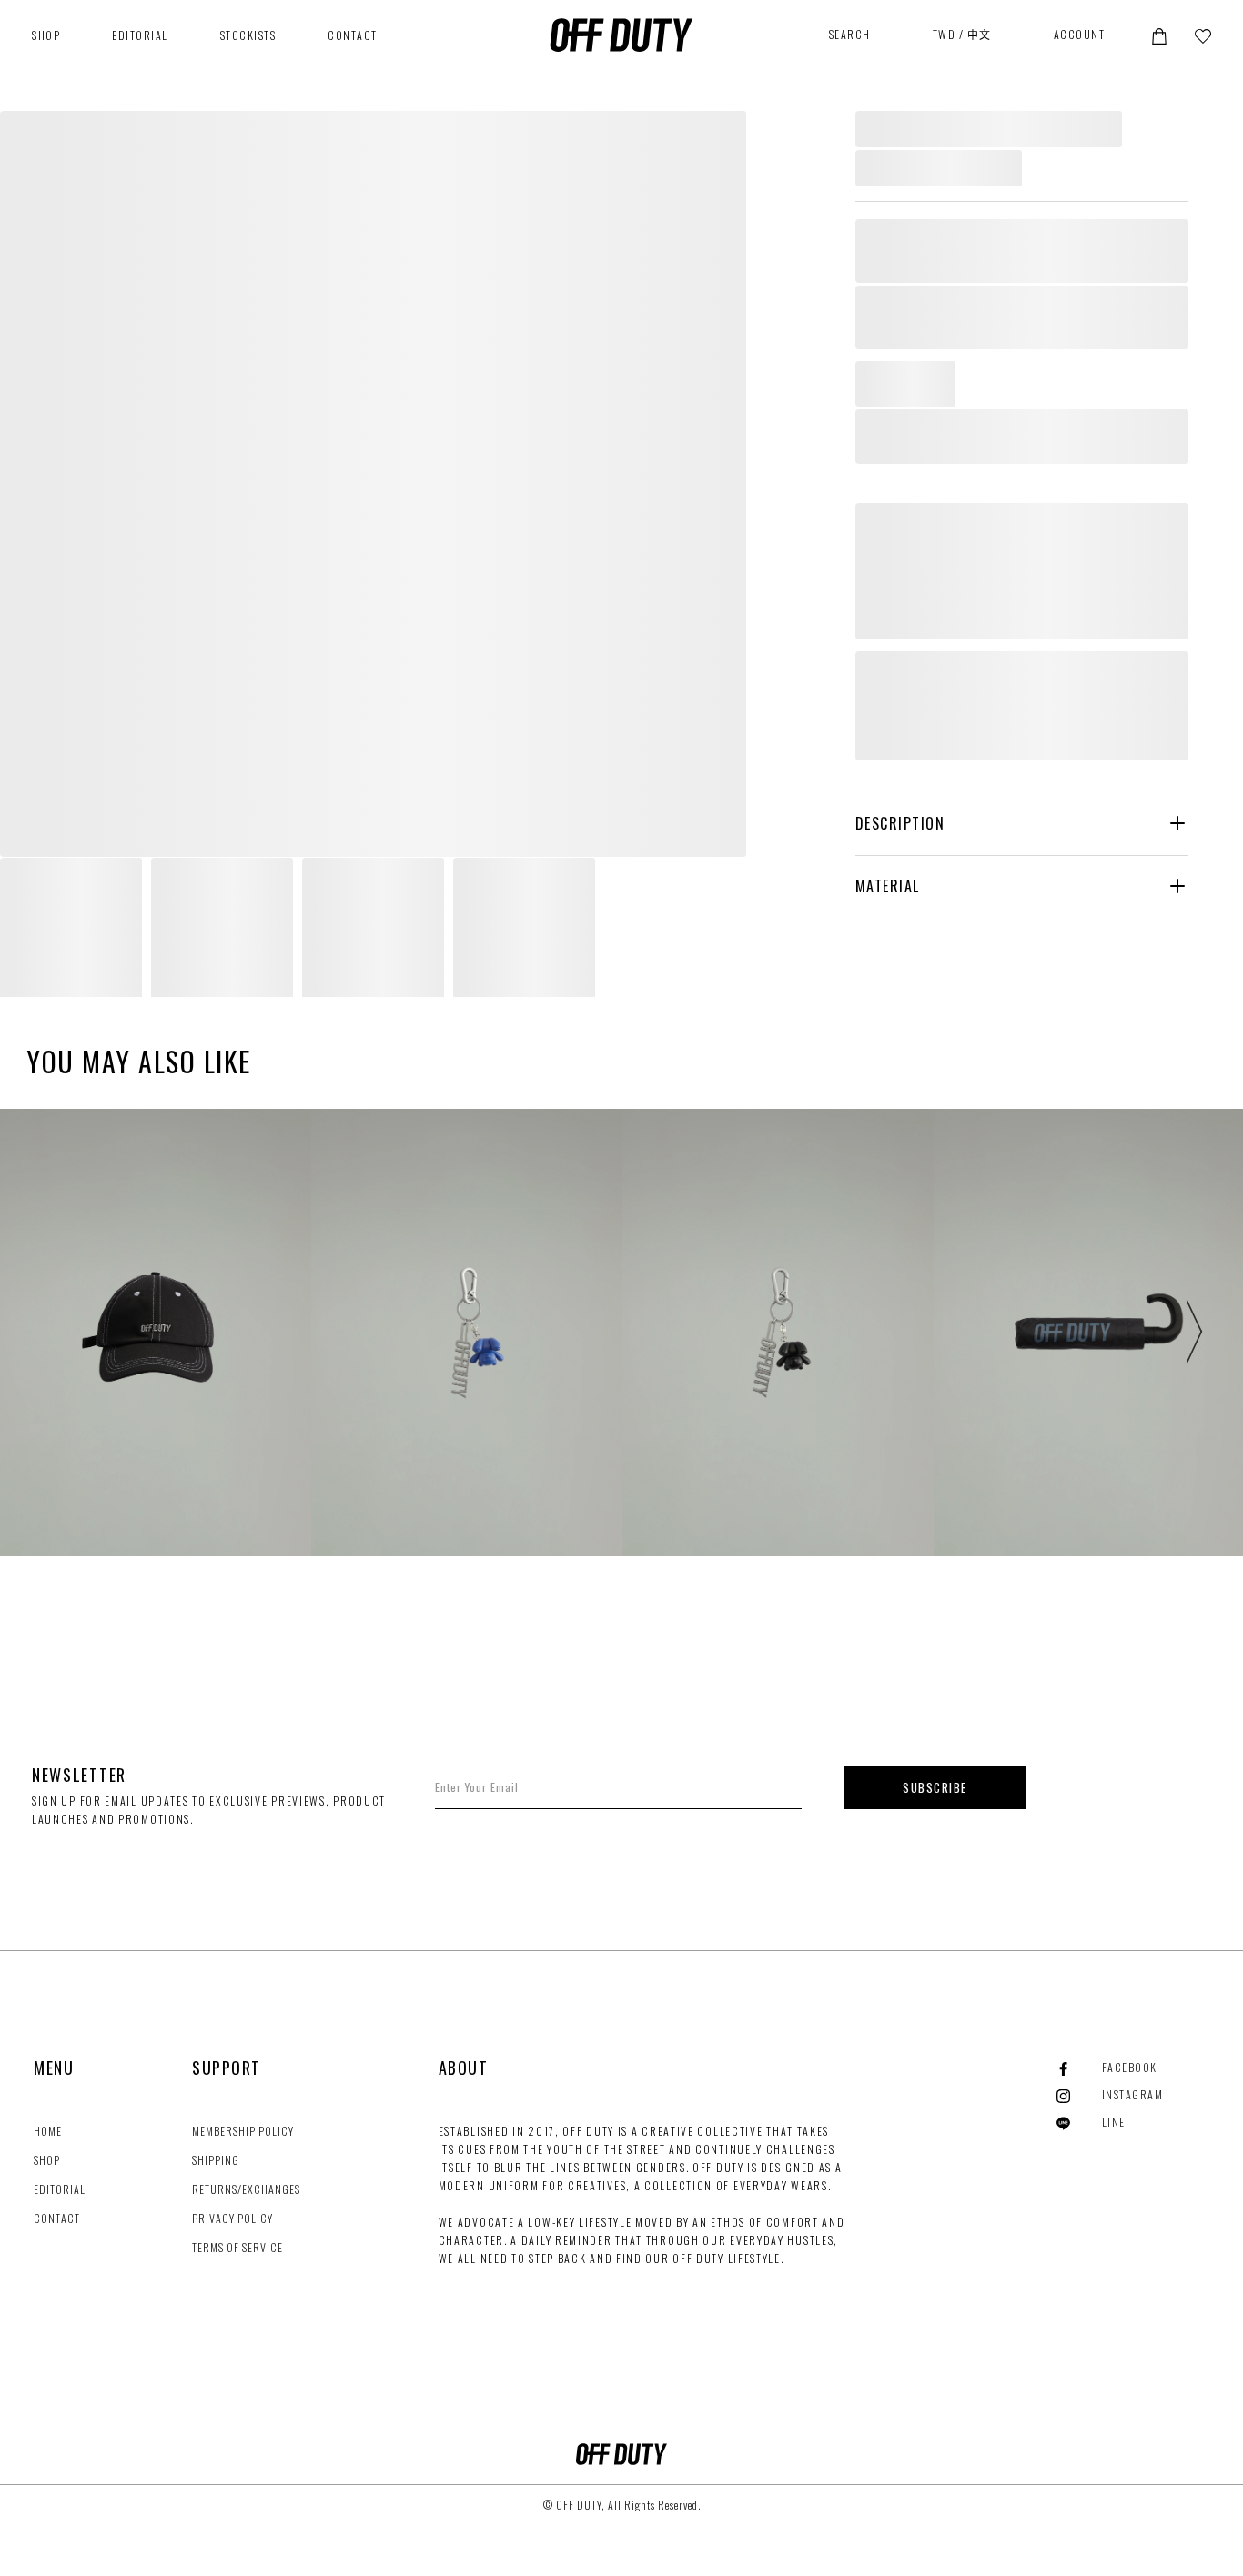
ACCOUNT (1080, 34)
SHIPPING (216, 2160)
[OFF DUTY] (621, 35)
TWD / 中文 (962, 34)
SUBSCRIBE (935, 1787)
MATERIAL (888, 886)
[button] (1159, 35)
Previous (56, 1333)
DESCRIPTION (900, 823)
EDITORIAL (140, 35)
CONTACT (353, 35)
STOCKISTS (248, 35)
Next (1187, 1333)
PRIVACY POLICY (232, 2218)
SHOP (47, 2160)
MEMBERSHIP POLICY (243, 2131)
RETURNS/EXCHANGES (246, 2189)
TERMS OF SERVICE (237, 2247)
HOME (48, 2131)
